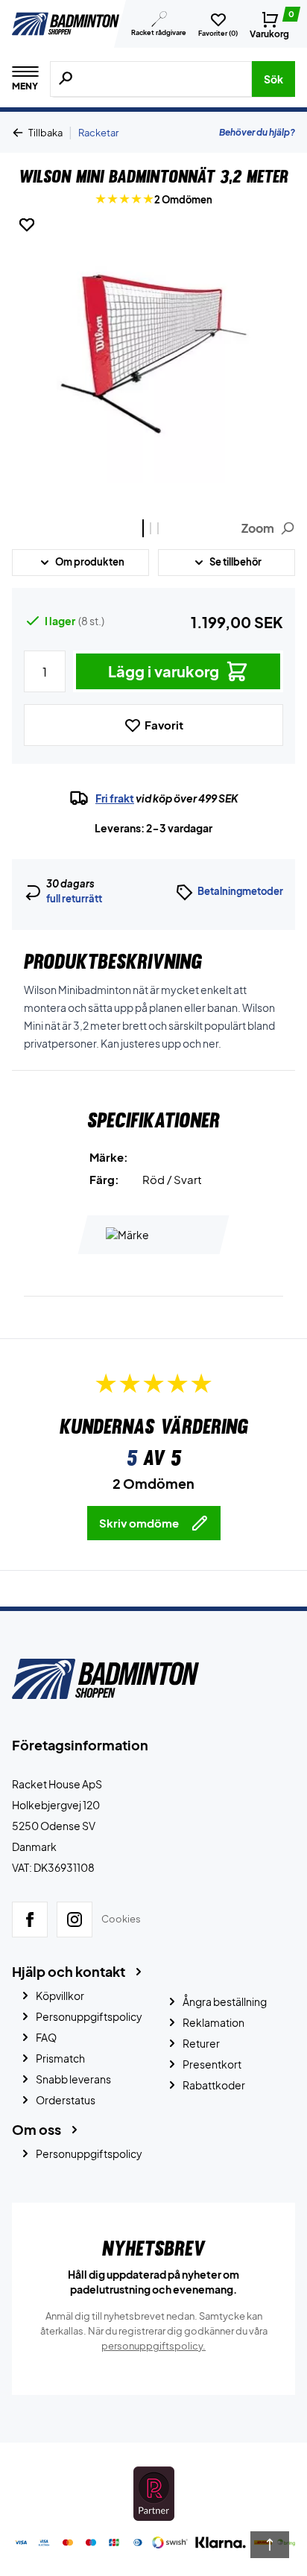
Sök (273, 79)
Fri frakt (115, 798)
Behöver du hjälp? (257, 132)
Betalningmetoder (240, 891)
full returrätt (74, 899)
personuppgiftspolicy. (153, 2346)
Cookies (121, 1919)
